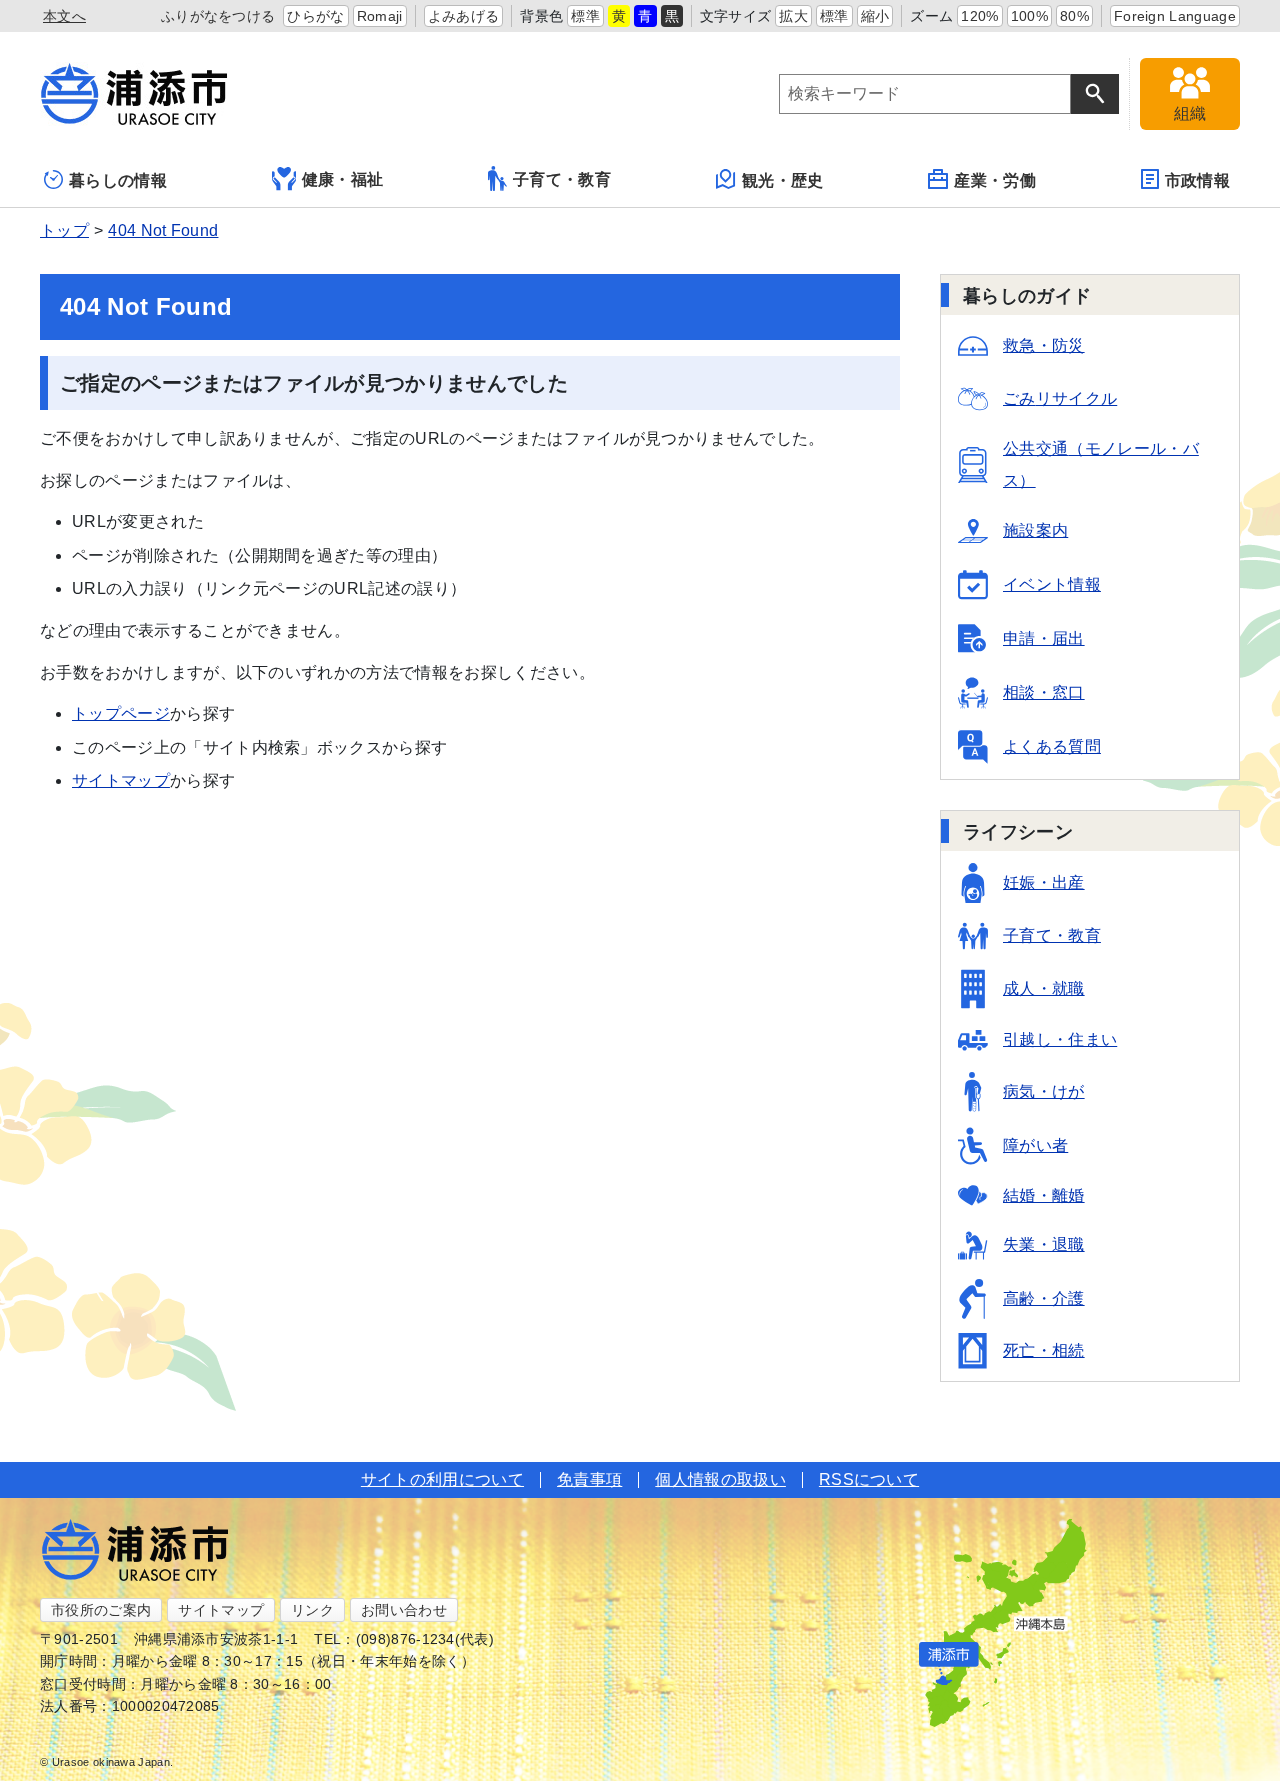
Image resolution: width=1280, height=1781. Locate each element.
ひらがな (315, 16)
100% (1029, 16)
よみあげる (464, 16)
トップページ (121, 713)
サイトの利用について (442, 1479)
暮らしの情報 (118, 180)
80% (1074, 16)
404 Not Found (163, 230)
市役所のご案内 (101, 1610)
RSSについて (869, 1479)
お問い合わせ (404, 1610)
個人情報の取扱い (720, 1479)
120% (979, 16)
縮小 (875, 16)
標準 (585, 16)
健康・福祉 (343, 179)
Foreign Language (1175, 16)
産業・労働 (995, 180)
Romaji (380, 16)
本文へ (64, 16)
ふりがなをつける (218, 16)
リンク (312, 1610)
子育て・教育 (562, 179)
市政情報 (1197, 180)
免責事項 (589, 1479)
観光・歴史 (783, 180)
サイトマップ (121, 780)
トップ (64, 230)
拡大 (793, 16)
